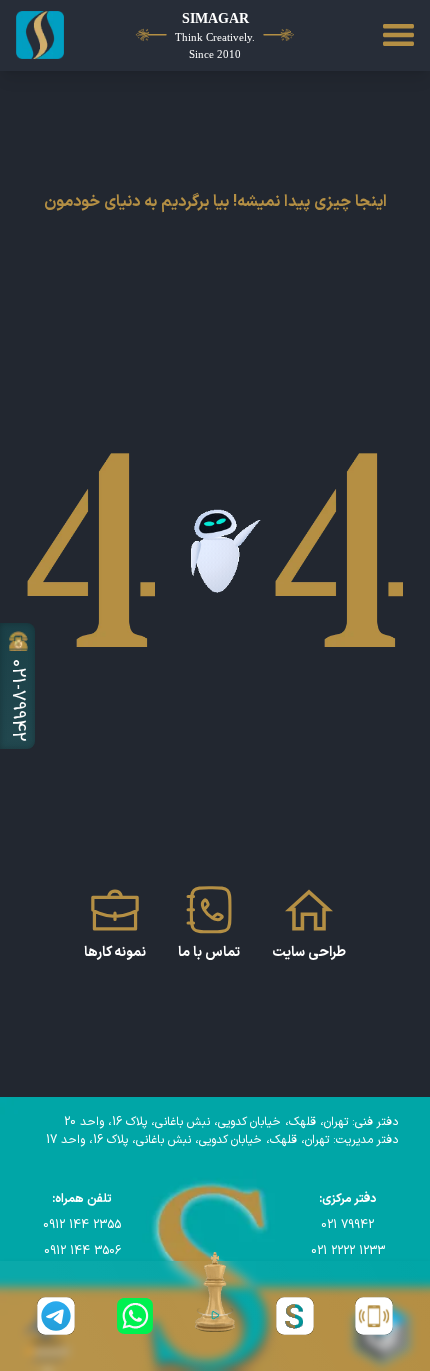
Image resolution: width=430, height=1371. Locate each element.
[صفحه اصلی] (46, 35)
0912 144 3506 (82, 1251)
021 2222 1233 (348, 1251)
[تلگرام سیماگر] (56, 1316)
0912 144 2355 (82, 1225)
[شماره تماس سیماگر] (374, 1316)
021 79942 (347, 1225)
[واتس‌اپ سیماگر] (136, 1316)
